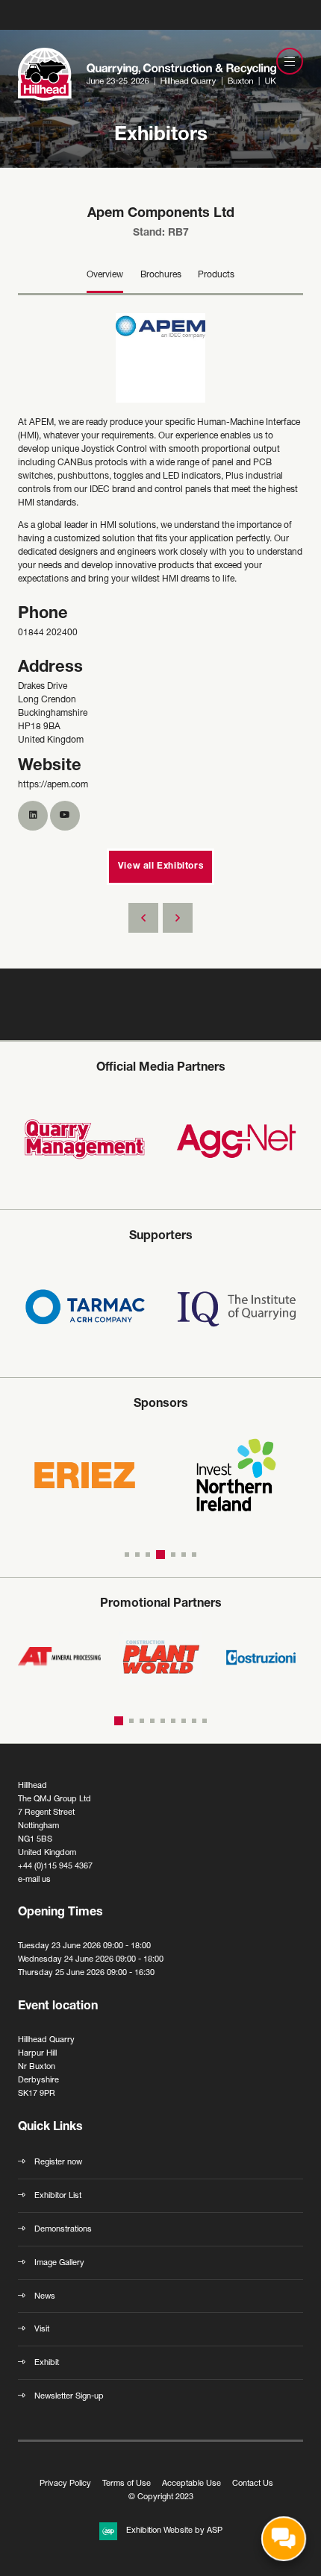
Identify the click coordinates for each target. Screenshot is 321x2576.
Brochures (161, 275)
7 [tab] (194, 1555)
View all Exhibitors (160, 866)
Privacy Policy (65, 2484)
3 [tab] (148, 1555)
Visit (42, 2330)
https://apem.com (53, 785)
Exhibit (47, 2363)
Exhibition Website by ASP (174, 2531)
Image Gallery (59, 2263)
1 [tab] (127, 1555)
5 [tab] (171, 1555)
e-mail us (34, 1880)
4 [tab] (158, 1555)
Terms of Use (127, 2484)
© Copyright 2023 (161, 2497)
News (45, 2297)
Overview (105, 275)
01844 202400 (48, 633)
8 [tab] (194, 1721)
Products (216, 275)
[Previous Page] (143, 918)
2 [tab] (137, 1555)
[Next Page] (178, 918)
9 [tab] (205, 1721)
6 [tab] (184, 1555)
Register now (58, 2163)
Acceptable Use (191, 2484)
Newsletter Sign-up (69, 2397)
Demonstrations (63, 2230)
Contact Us (253, 2484)
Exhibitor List (58, 2196)
